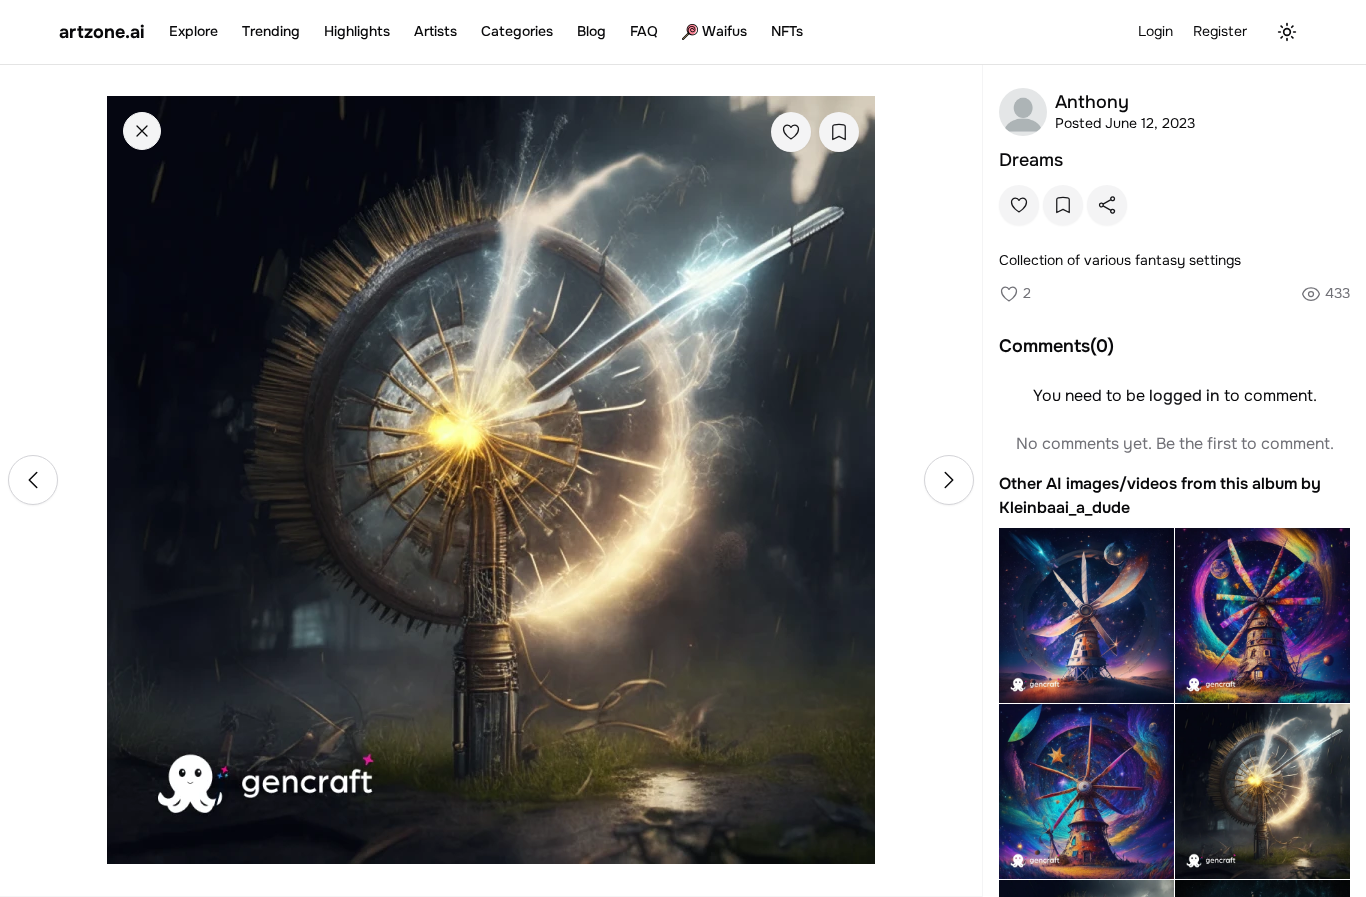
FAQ (644, 31)
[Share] (1107, 205)
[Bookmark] (839, 132)
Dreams (1031, 160)
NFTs (787, 31)
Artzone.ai (102, 32)
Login (1155, 31)
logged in (1184, 395)
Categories (517, 31)
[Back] (142, 131)
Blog (591, 31)
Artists (435, 31)
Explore (193, 31)
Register (1220, 31)
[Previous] (33, 480)
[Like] (791, 132)
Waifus (724, 31)
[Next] (949, 480)
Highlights (357, 31)
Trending (271, 31)
